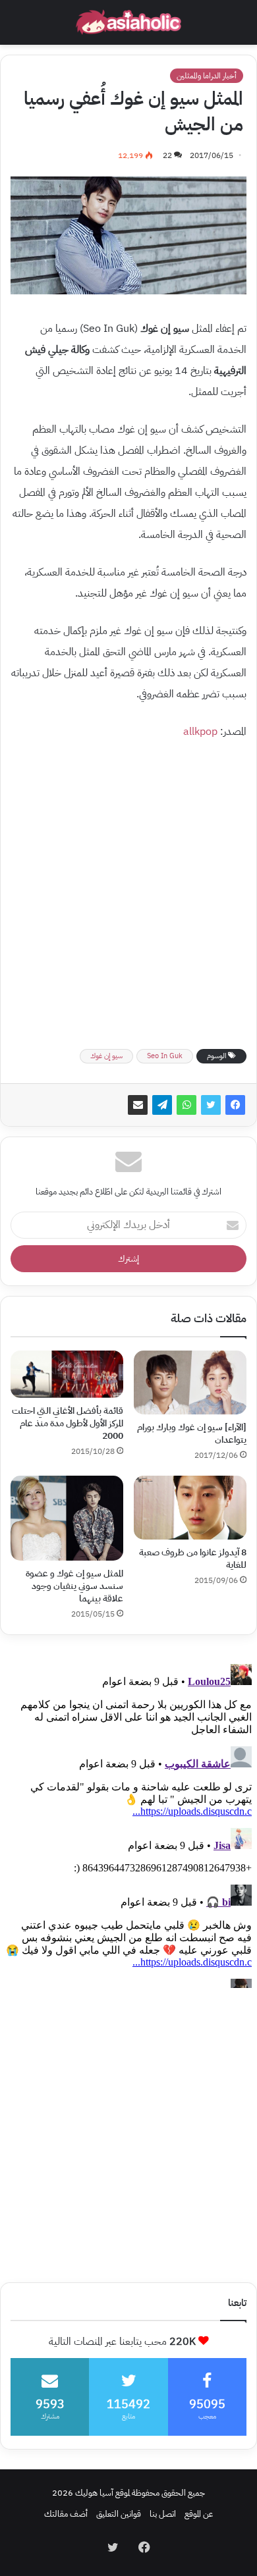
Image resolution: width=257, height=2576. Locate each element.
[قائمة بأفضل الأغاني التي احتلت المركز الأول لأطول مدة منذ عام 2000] (67, 1374)
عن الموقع (199, 2514)
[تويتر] (211, 1105)
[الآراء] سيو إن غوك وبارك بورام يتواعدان (192, 1434)
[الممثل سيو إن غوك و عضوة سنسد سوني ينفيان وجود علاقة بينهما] (67, 1518)
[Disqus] (128, 1823)
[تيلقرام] (162, 1105)
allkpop (200, 732)
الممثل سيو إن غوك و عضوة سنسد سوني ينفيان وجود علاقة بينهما (74, 1586)
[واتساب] (186, 1105)
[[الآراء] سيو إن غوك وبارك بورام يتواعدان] (190, 1382)
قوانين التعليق (119, 2514)
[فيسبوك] (235, 1105)
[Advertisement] (128, 890)
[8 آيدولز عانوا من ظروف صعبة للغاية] (190, 1508)
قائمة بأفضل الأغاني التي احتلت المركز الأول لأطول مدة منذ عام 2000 (68, 1423)
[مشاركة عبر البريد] (138, 1105)
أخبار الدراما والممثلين (207, 76)
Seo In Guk (165, 1056)
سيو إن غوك (106, 1056)
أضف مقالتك (66, 2514)
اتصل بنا (163, 2514)
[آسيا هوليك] (128, 22)
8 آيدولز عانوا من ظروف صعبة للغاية (193, 1559)
